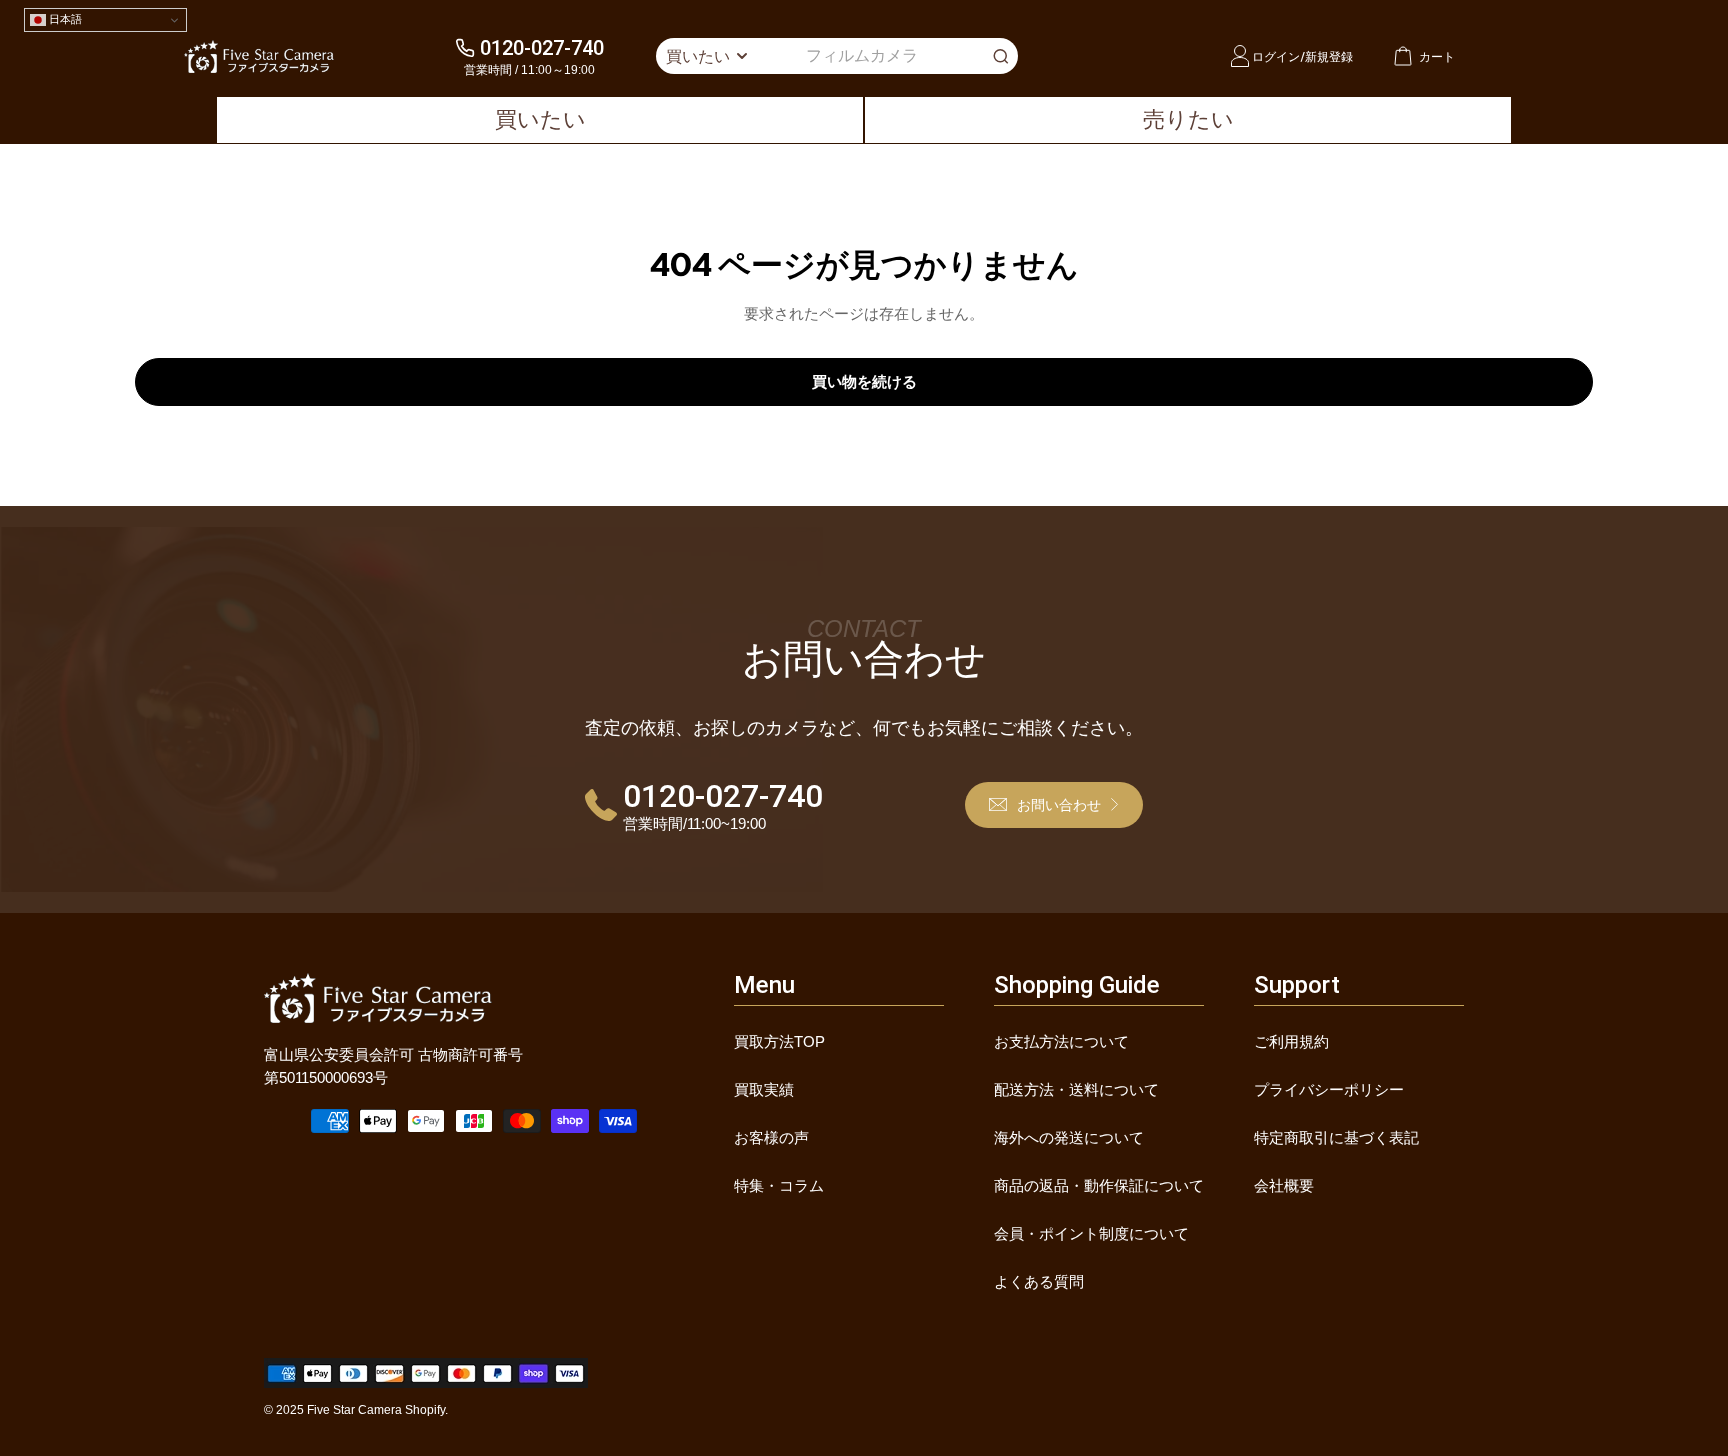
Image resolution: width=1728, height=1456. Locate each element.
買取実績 (764, 1089)
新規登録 (1329, 56)
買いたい (540, 119)
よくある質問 (1039, 1281)
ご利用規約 (1291, 1041)
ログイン (1276, 56)
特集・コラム (779, 1185)
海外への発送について (1069, 1137)
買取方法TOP (779, 1041)
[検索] (1001, 56)
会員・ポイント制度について (1091, 1233)
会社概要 (1284, 1185)
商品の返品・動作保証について (1099, 1185)
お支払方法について (1061, 1041)
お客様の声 (771, 1137)
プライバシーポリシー (1329, 1089)
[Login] (1240, 56)
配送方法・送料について (1076, 1089)
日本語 (64, 19)
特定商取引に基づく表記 (1336, 1137)
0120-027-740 (542, 48)
